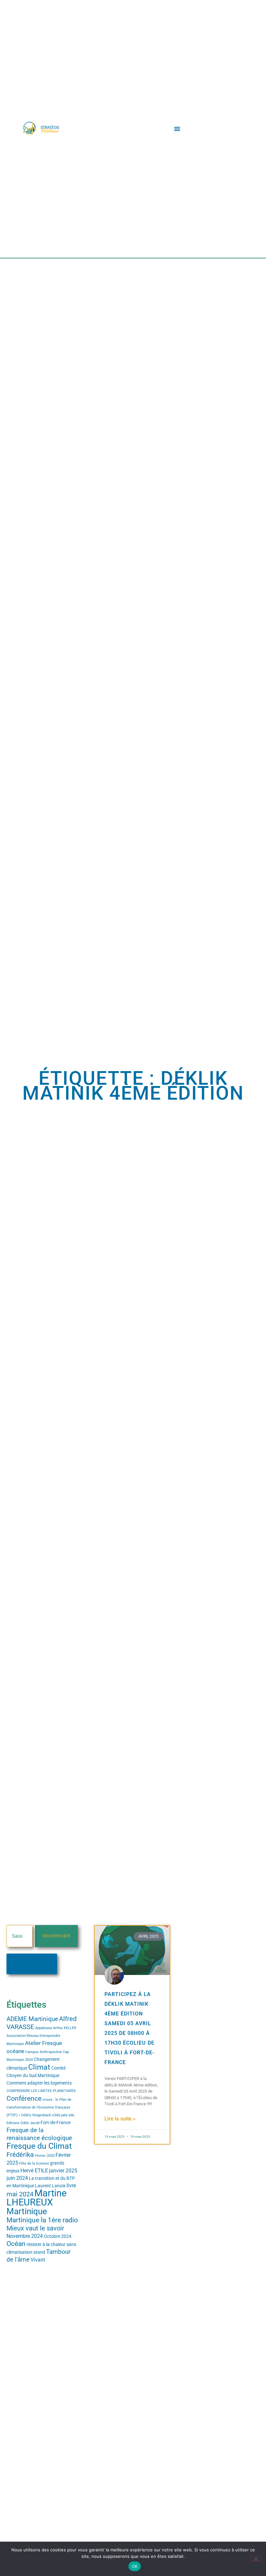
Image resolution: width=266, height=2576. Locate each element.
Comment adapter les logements (39, 2083)
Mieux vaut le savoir (35, 2228)
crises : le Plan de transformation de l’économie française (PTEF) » (39, 2107)
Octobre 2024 (58, 2236)
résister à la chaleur (46, 2244)
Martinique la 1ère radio (42, 2220)
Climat (39, 2067)
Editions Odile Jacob (23, 2123)
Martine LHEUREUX (36, 2198)
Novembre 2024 (25, 2236)
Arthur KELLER (65, 2028)
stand (39, 2252)
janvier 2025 (63, 2171)
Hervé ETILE (34, 2171)
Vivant (38, 2260)
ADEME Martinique (32, 2019)
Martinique (27, 2211)
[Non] (256, 2558)
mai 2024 (20, 2194)
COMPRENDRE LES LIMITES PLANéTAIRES (41, 2091)
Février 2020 (45, 2156)
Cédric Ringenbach (36, 2115)
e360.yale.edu (63, 2115)
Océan (16, 2244)
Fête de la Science (34, 2163)
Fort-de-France (55, 2122)
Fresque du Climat (39, 2146)
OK (135, 2566)
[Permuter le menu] (177, 129)
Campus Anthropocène (44, 2052)
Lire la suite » (120, 2119)
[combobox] (19, 1936)
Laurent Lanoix (50, 2186)
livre (71, 2186)
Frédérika (20, 2155)
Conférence (24, 2098)
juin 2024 (17, 2178)
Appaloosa (43, 2028)
